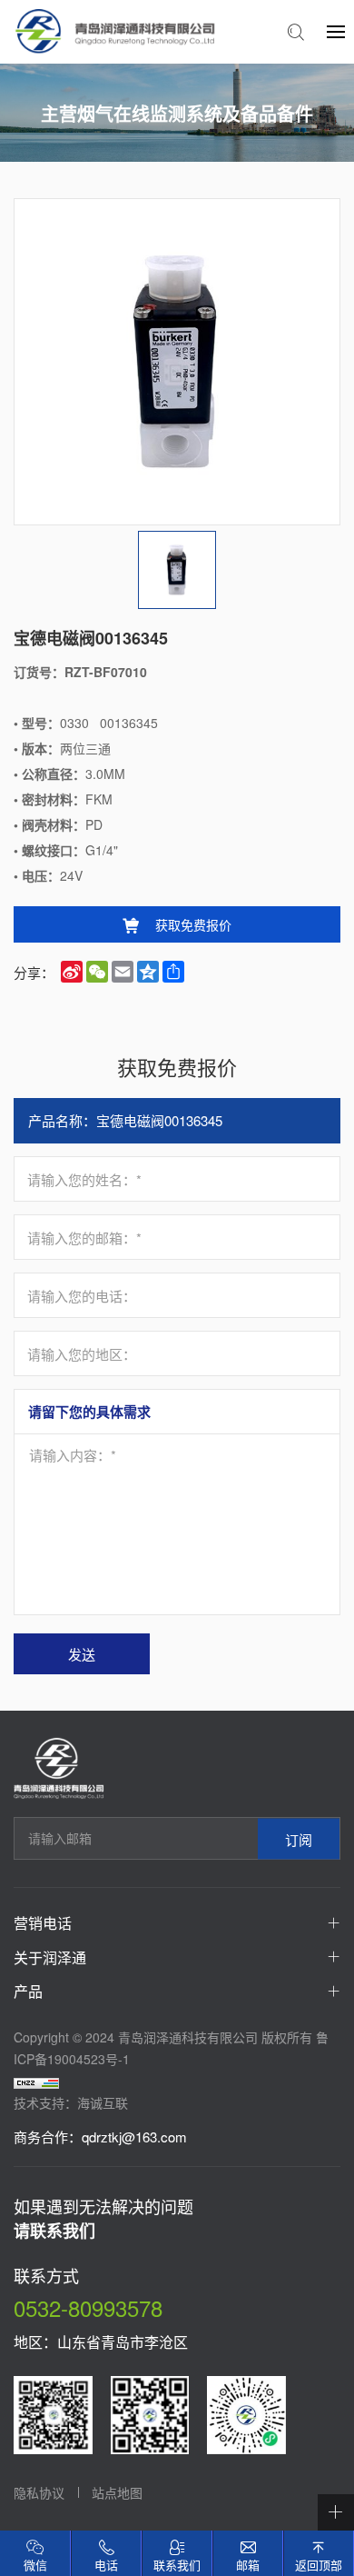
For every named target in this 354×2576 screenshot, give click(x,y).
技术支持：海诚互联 (71, 2102)
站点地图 (117, 2492)
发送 (82, 1654)
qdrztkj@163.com (134, 2137)
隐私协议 (39, 2492)
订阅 (299, 1838)
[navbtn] (336, 31)
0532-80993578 (88, 2307)
